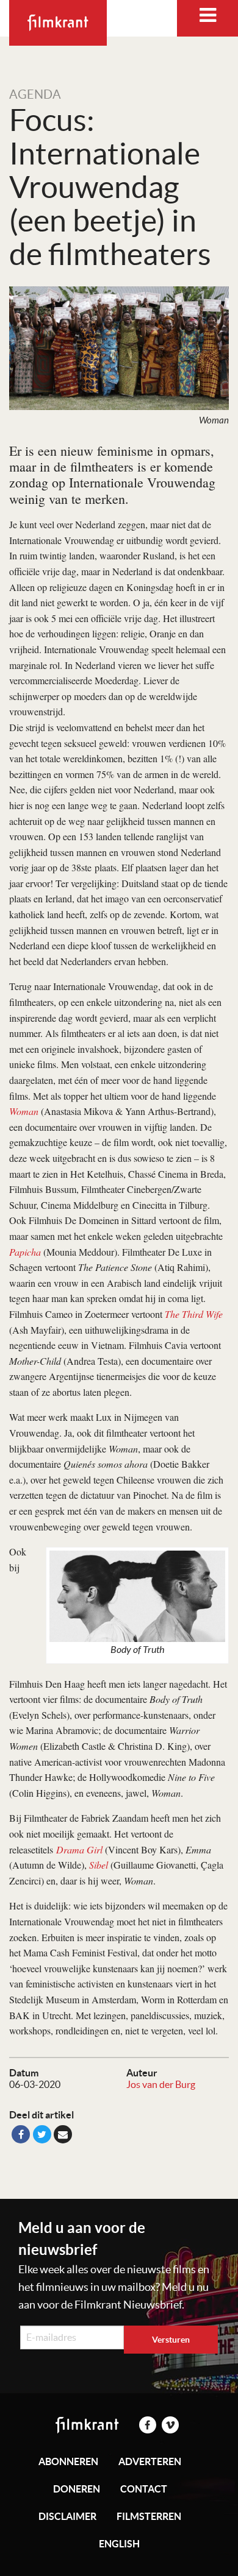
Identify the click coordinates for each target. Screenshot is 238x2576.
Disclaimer (67, 2516)
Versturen (171, 2340)
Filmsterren (149, 2516)
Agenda (35, 94)
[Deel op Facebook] (21, 2134)
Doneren (77, 2489)
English (119, 2544)
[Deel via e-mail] (63, 2134)
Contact (144, 2489)
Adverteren (150, 2461)
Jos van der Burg (161, 2084)
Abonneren (68, 2461)
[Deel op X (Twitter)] (42, 2134)
